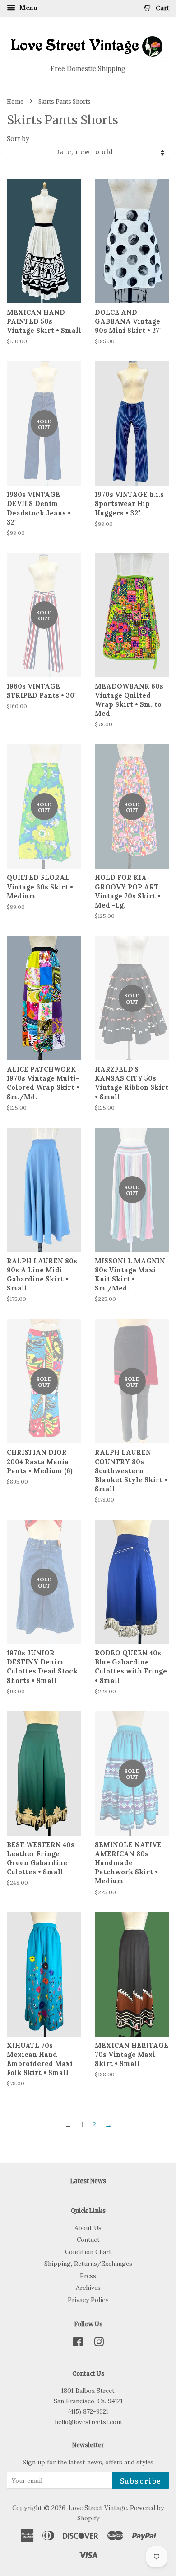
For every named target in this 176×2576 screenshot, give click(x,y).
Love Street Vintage (98, 2508)
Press (88, 2276)
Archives (88, 2288)
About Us (88, 2228)
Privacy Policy (88, 2300)
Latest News (88, 2181)
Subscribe (141, 2481)
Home (15, 102)
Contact (88, 2240)
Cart (162, 8)
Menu (28, 8)
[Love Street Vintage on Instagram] (99, 2344)
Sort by (18, 139)
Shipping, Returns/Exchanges (88, 2264)
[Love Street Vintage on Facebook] (78, 2344)
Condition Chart (88, 2252)
